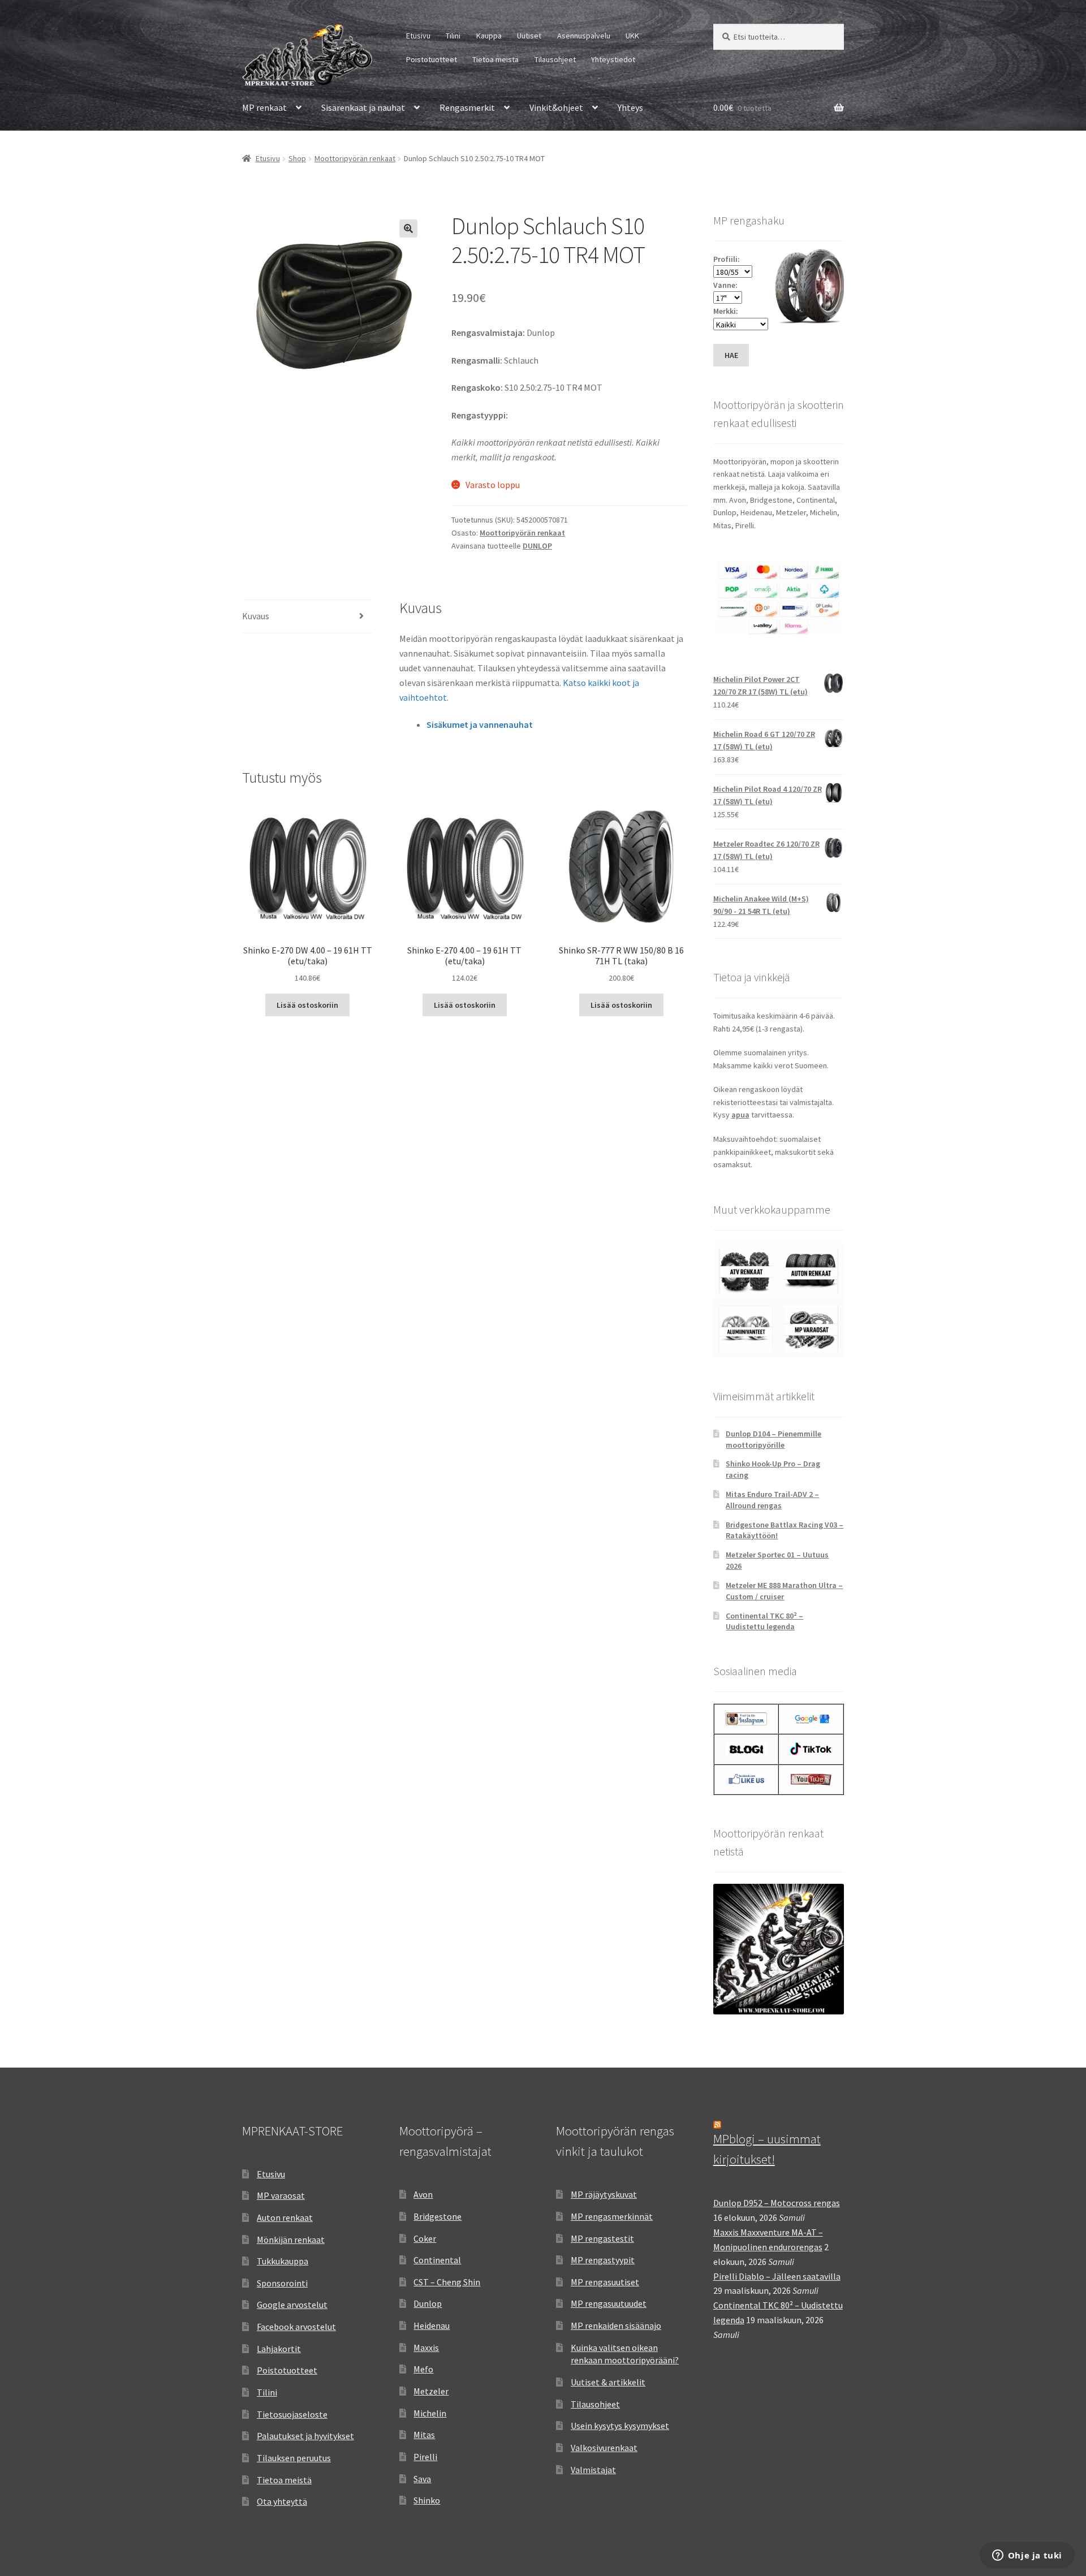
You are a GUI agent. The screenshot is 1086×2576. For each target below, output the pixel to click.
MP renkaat (264, 107)
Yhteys (630, 107)
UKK (632, 36)
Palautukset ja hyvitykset (305, 2436)
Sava (422, 2479)
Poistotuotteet (432, 59)
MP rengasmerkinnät (612, 2216)
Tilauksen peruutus (294, 2458)
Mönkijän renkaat (291, 2240)
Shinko (427, 2500)
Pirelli (425, 2457)
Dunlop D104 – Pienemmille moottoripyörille (773, 1439)
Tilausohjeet (555, 59)
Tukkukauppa (283, 2261)
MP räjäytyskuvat (604, 2194)
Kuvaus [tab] (256, 616)
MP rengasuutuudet (609, 2303)
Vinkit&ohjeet (556, 107)
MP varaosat (281, 2195)
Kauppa (489, 36)
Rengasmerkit (467, 107)
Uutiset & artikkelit (608, 2382)
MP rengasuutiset (605, 2282)
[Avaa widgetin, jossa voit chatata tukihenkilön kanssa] (1027, 2556)
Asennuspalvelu (584, 36)
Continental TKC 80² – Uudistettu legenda (764, 1621)
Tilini (453, 36)
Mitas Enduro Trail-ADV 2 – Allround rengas (772, 1500)
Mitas (424, 2435)
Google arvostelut (292, 2305)
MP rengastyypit (603, 2260)
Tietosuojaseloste (292, 2414)
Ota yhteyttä (282, 2501)
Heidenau (432, 2325)
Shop (297, 158)
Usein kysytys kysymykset (620, 2426)
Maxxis (426, 2348)
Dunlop (428, 2303)
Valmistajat (593, 2470)
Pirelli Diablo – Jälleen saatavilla (777, 2276)
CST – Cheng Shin (447, 2282)
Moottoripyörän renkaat (355, 158)
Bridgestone (438, 2216)
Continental (437, 2260)
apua (740, 1115)
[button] (408, 228)
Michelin (430, 2413)
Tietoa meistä (495, 59)
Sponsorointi (282, 2283)
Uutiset (529, 36)
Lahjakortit (279, 2349)
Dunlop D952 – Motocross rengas (777, 2203)
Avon (423, 2194)
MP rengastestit (602, 2238)
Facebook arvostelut (296, 2327)
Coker (425, 2238)
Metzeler (431, 2391)
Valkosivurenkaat (604, 2448)
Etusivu (418, 36)
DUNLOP (537, 546)
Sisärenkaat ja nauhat (363, 107)
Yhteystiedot (613, 59)
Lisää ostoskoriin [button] (307, 1005)
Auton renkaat (285, 2217)
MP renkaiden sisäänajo (616, 2325)
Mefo (423, 2369)
